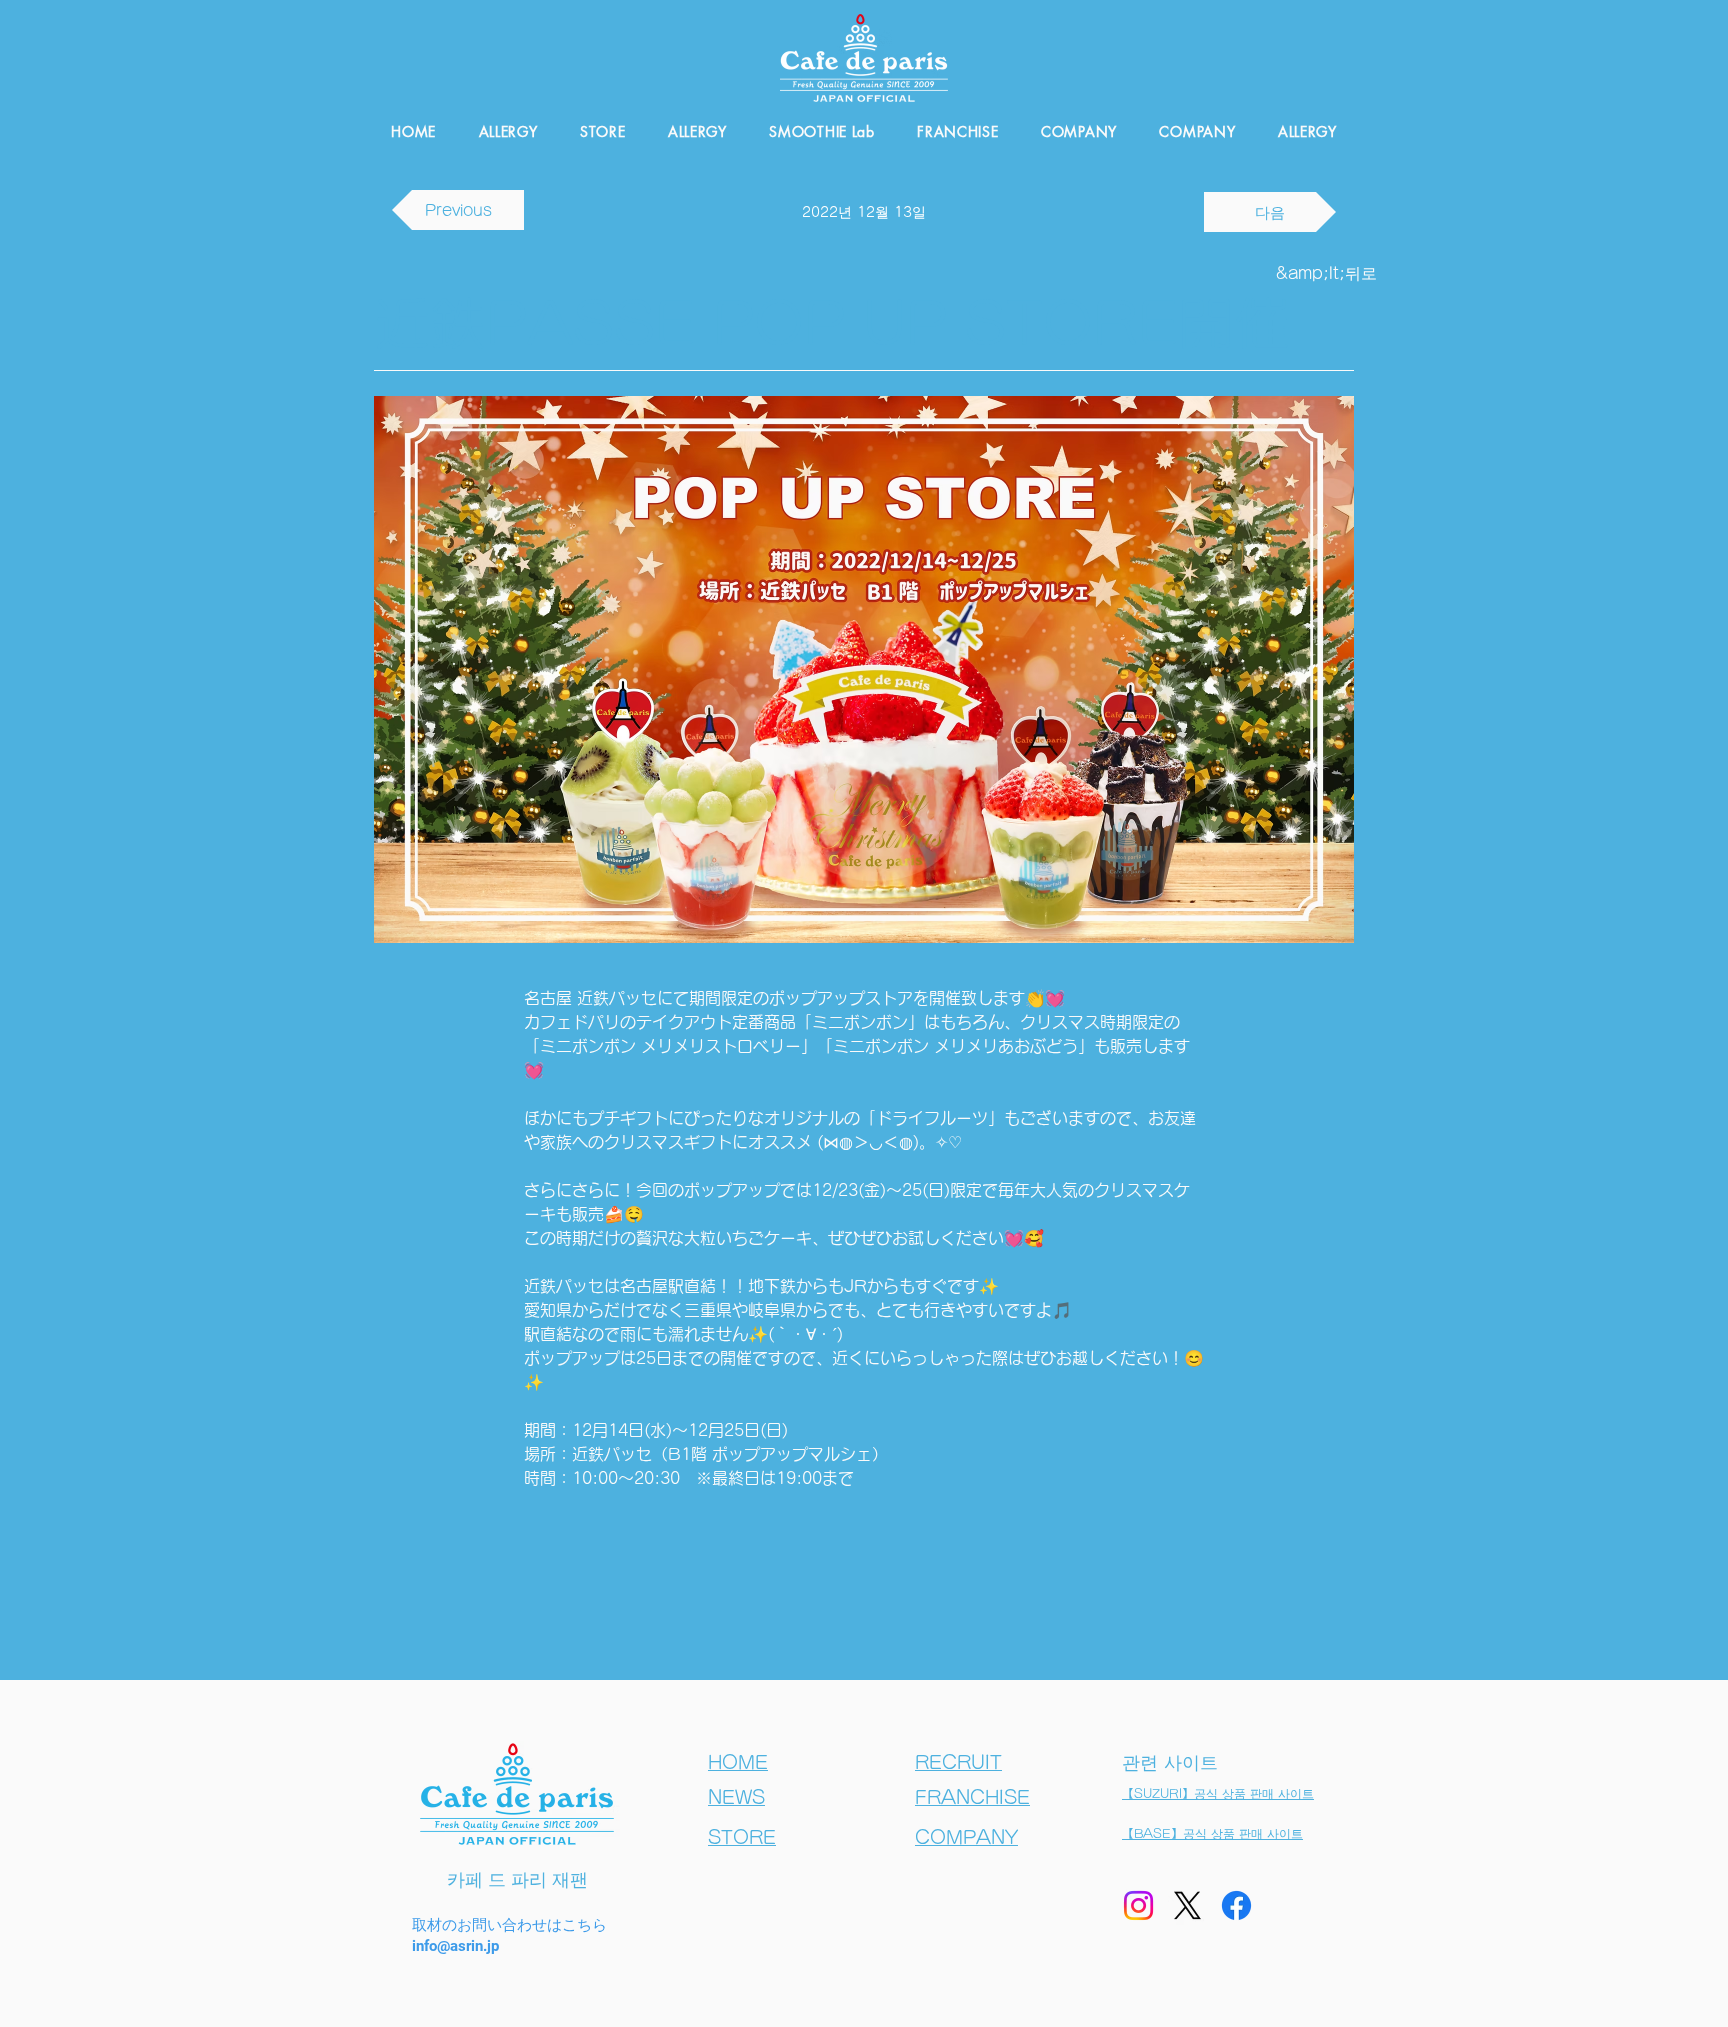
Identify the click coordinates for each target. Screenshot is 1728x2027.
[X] (1187, 1905)
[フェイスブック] (1236, 1905)
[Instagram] (1138, 1905)
